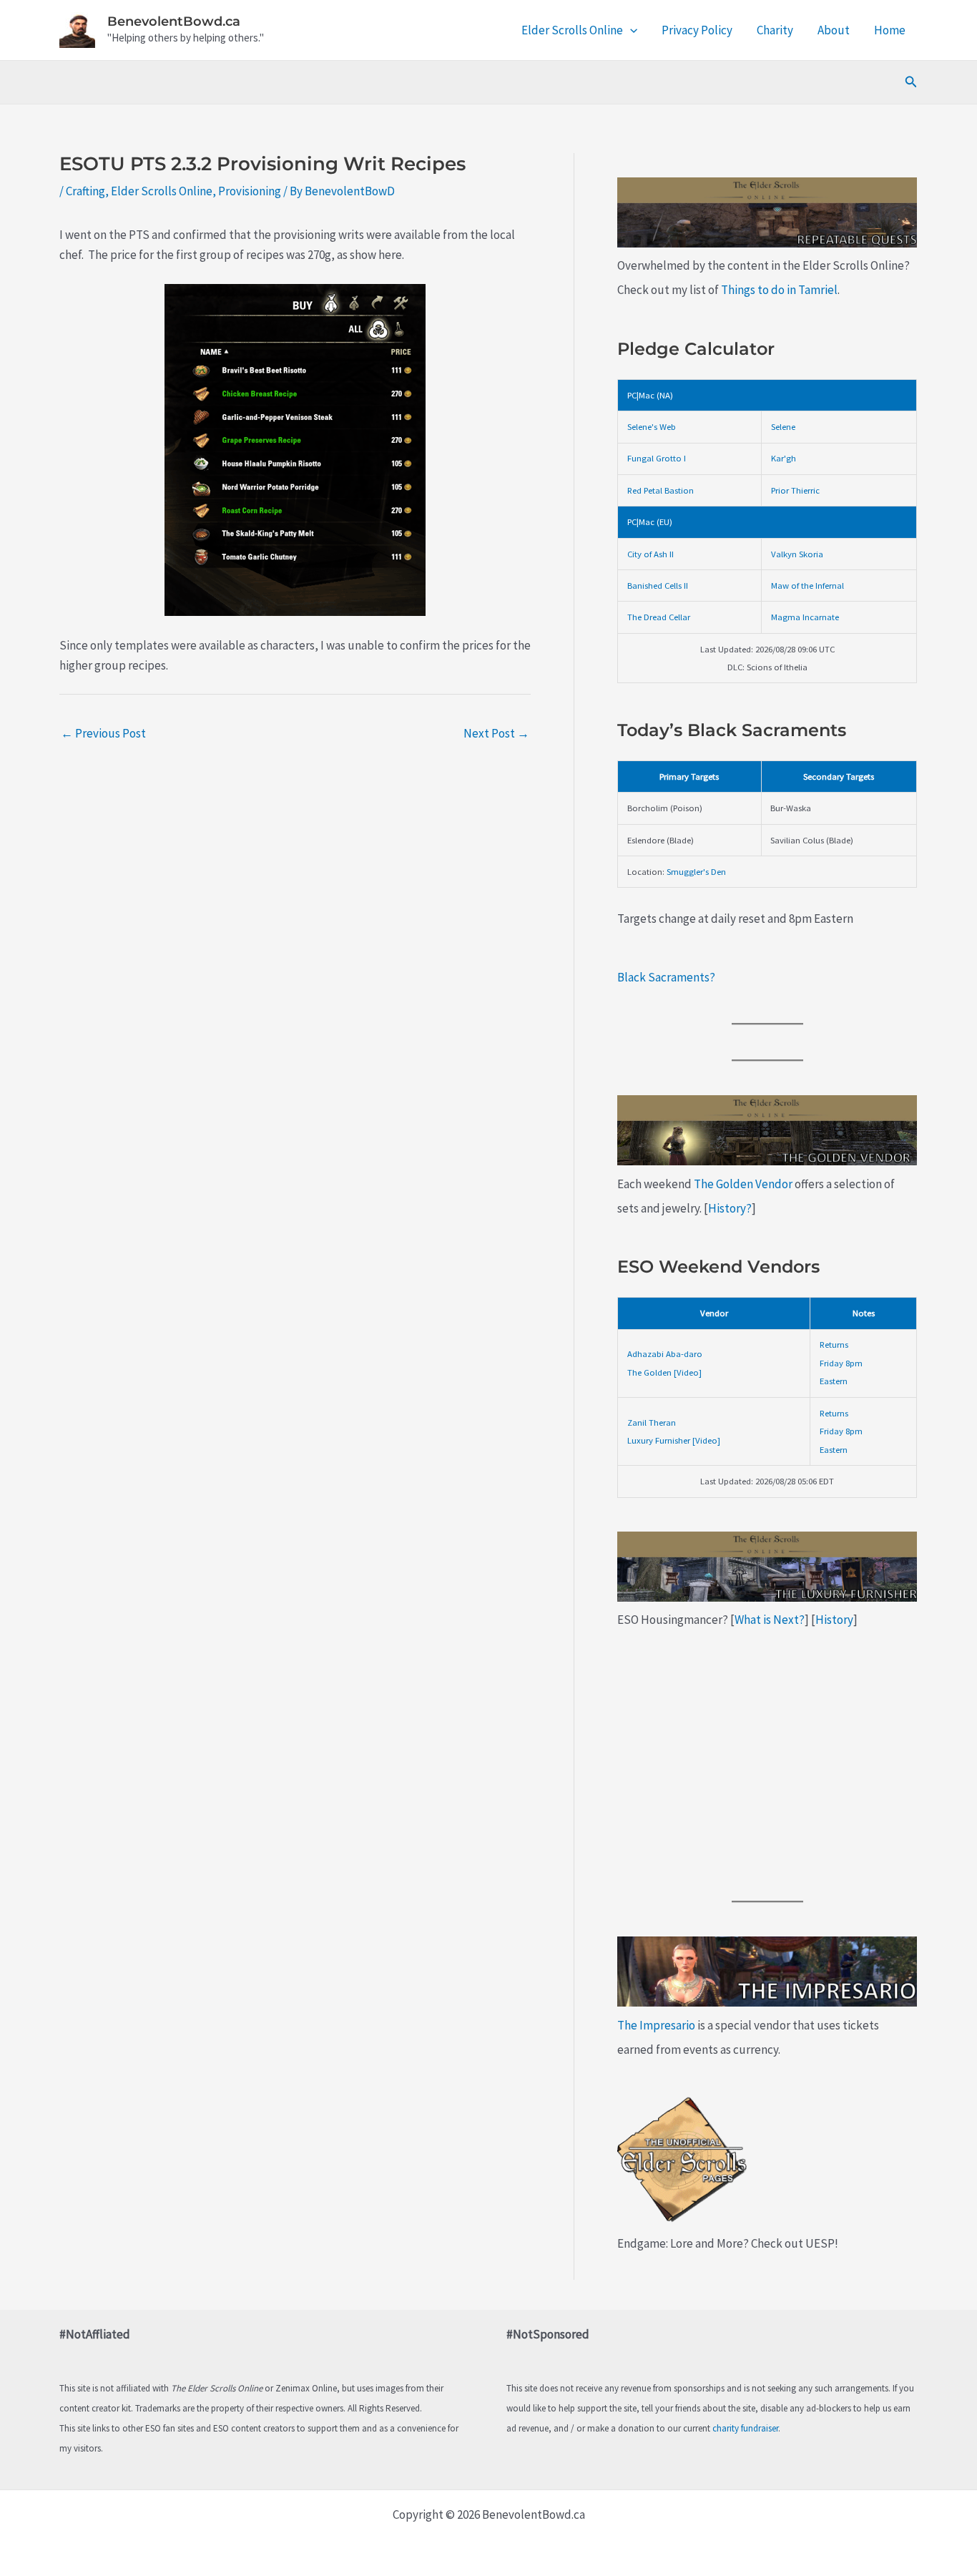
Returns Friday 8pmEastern (841, 1362)
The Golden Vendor (743, 1184)
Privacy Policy (697, 30)
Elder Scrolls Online (572, 30)
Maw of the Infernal (807, 585)
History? (730, 1208)
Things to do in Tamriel (779, 290)
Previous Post (103, 733)
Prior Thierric (795, 490)
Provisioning (250, 191)
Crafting (85, 191)
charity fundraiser (745, 2428)
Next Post (496, 733)
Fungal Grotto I (657, 458)
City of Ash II (650, 554)
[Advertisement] (767, 1766)
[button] (630, 30)
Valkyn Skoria (797, 554)
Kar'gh (784, 458)
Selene (783, 426)
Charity (775, 30)
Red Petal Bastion (661, 490)
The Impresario (656, 2025)
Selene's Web (652, 426)
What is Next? (770, 1620)
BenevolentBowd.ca (174, 21)
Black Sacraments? (666, 977)
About (834, 30)
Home (890, 30)
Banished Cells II (658, 585)
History (834, 1620)
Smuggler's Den (696, 871)
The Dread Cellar (659, 617)
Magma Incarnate (805, 617)
